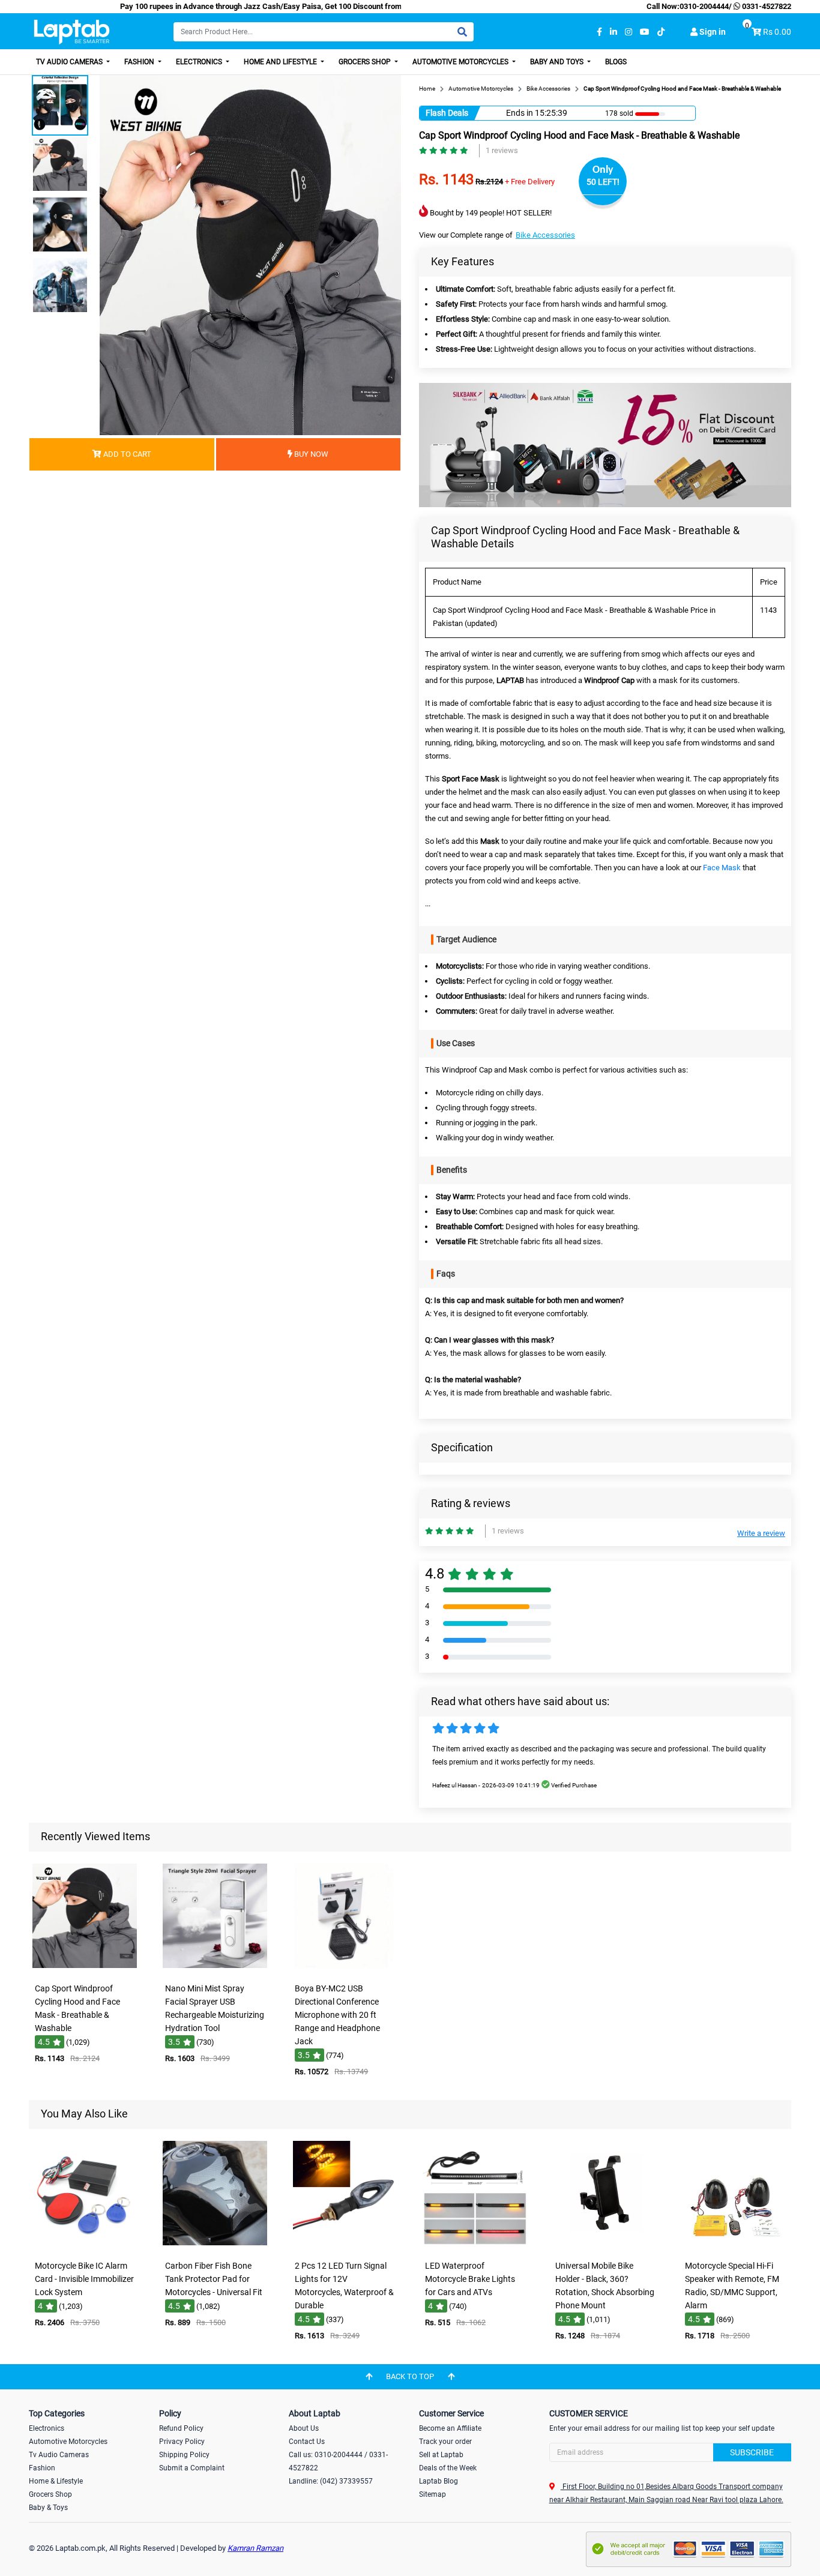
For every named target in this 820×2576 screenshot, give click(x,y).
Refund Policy (181, 2428)
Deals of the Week (448, 2468)
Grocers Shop (366, 62)
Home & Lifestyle (56, 2481)
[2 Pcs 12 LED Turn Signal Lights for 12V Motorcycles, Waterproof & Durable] (345, 2246)
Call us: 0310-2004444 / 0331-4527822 (338, 2461)
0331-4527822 (766, 6)
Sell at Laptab (441, 2455)
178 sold (619, 113)
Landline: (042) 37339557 (331, 2481)
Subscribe (752, 2452)
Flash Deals (447, 113)
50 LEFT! (603, 182)
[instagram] (629, 32)
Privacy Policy (182, 2442)
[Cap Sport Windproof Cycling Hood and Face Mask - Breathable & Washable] (85, 1969)
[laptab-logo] (72, 32)
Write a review (761, 1533)
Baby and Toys (558, 62)
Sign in (712, 32)
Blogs (616, 62)
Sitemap (433, 2494)
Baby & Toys (48, 2508)
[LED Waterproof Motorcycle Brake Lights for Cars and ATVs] (475, 2246)
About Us (304, 2428)
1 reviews (502, 150)
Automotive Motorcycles (461, 62)
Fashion (140, 62)
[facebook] (599, 32)
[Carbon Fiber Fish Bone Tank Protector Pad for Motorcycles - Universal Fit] (215, 2246)
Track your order (445, 2442)
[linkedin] (613, 32)
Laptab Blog (439, 2481)
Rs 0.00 (777, 32)
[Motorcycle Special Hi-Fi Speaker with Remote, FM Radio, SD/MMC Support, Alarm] (735, 2246)
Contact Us (307, 2442)
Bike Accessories (545, 235)
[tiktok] (661, 32)
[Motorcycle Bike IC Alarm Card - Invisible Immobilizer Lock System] (85, 2246)
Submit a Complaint (192, 2468)
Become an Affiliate (450, 2428)
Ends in (520, 113)
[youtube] (645, 32)
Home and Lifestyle (281, 62)
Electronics (200, 62)
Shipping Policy (184, 2455)
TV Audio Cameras (70, 62)
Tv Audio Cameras (59, 2455)
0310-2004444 (704, 6)
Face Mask (722, 868)
